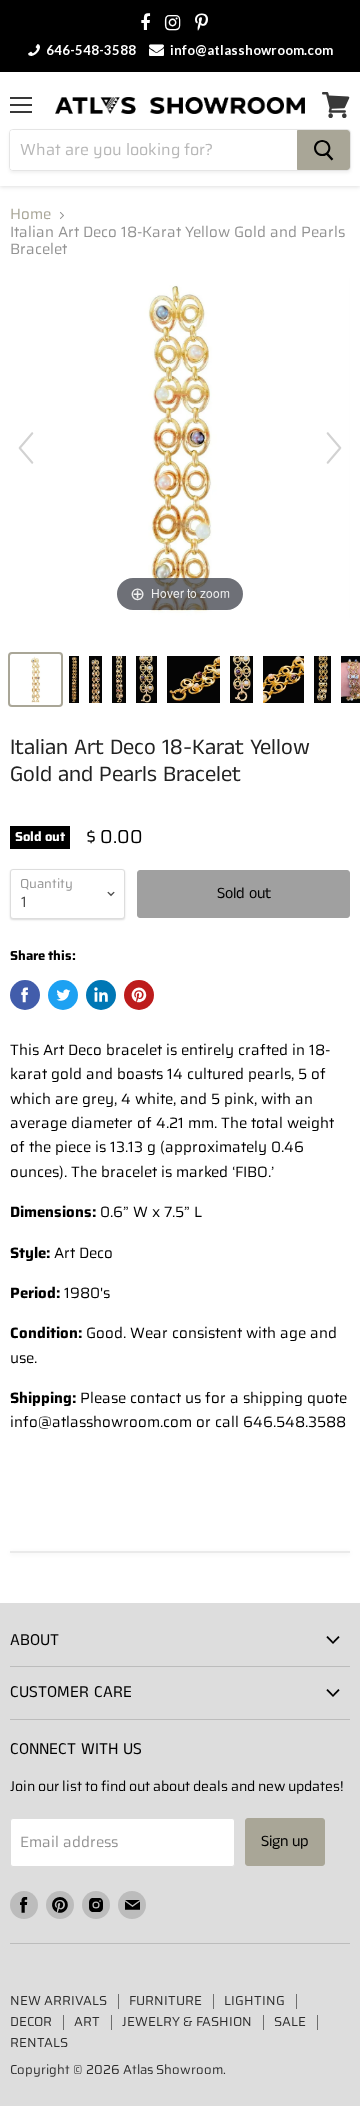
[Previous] (26, 448)
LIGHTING (254, 2000)
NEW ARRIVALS (58, 2000)
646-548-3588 (89, 50)
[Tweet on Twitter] (63, 995)
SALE (290, 2021)
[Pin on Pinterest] (139, 995)
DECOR (31, 2021)
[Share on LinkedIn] (101, 995)
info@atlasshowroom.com (250, 50)
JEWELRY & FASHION (187, 2021)
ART (87, 2021)
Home (30, 214)
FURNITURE (165, 2000)
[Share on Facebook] (25, 995)
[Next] (334, 448)
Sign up (285, 1841)
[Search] (323, 150)
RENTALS (39, 2042)
